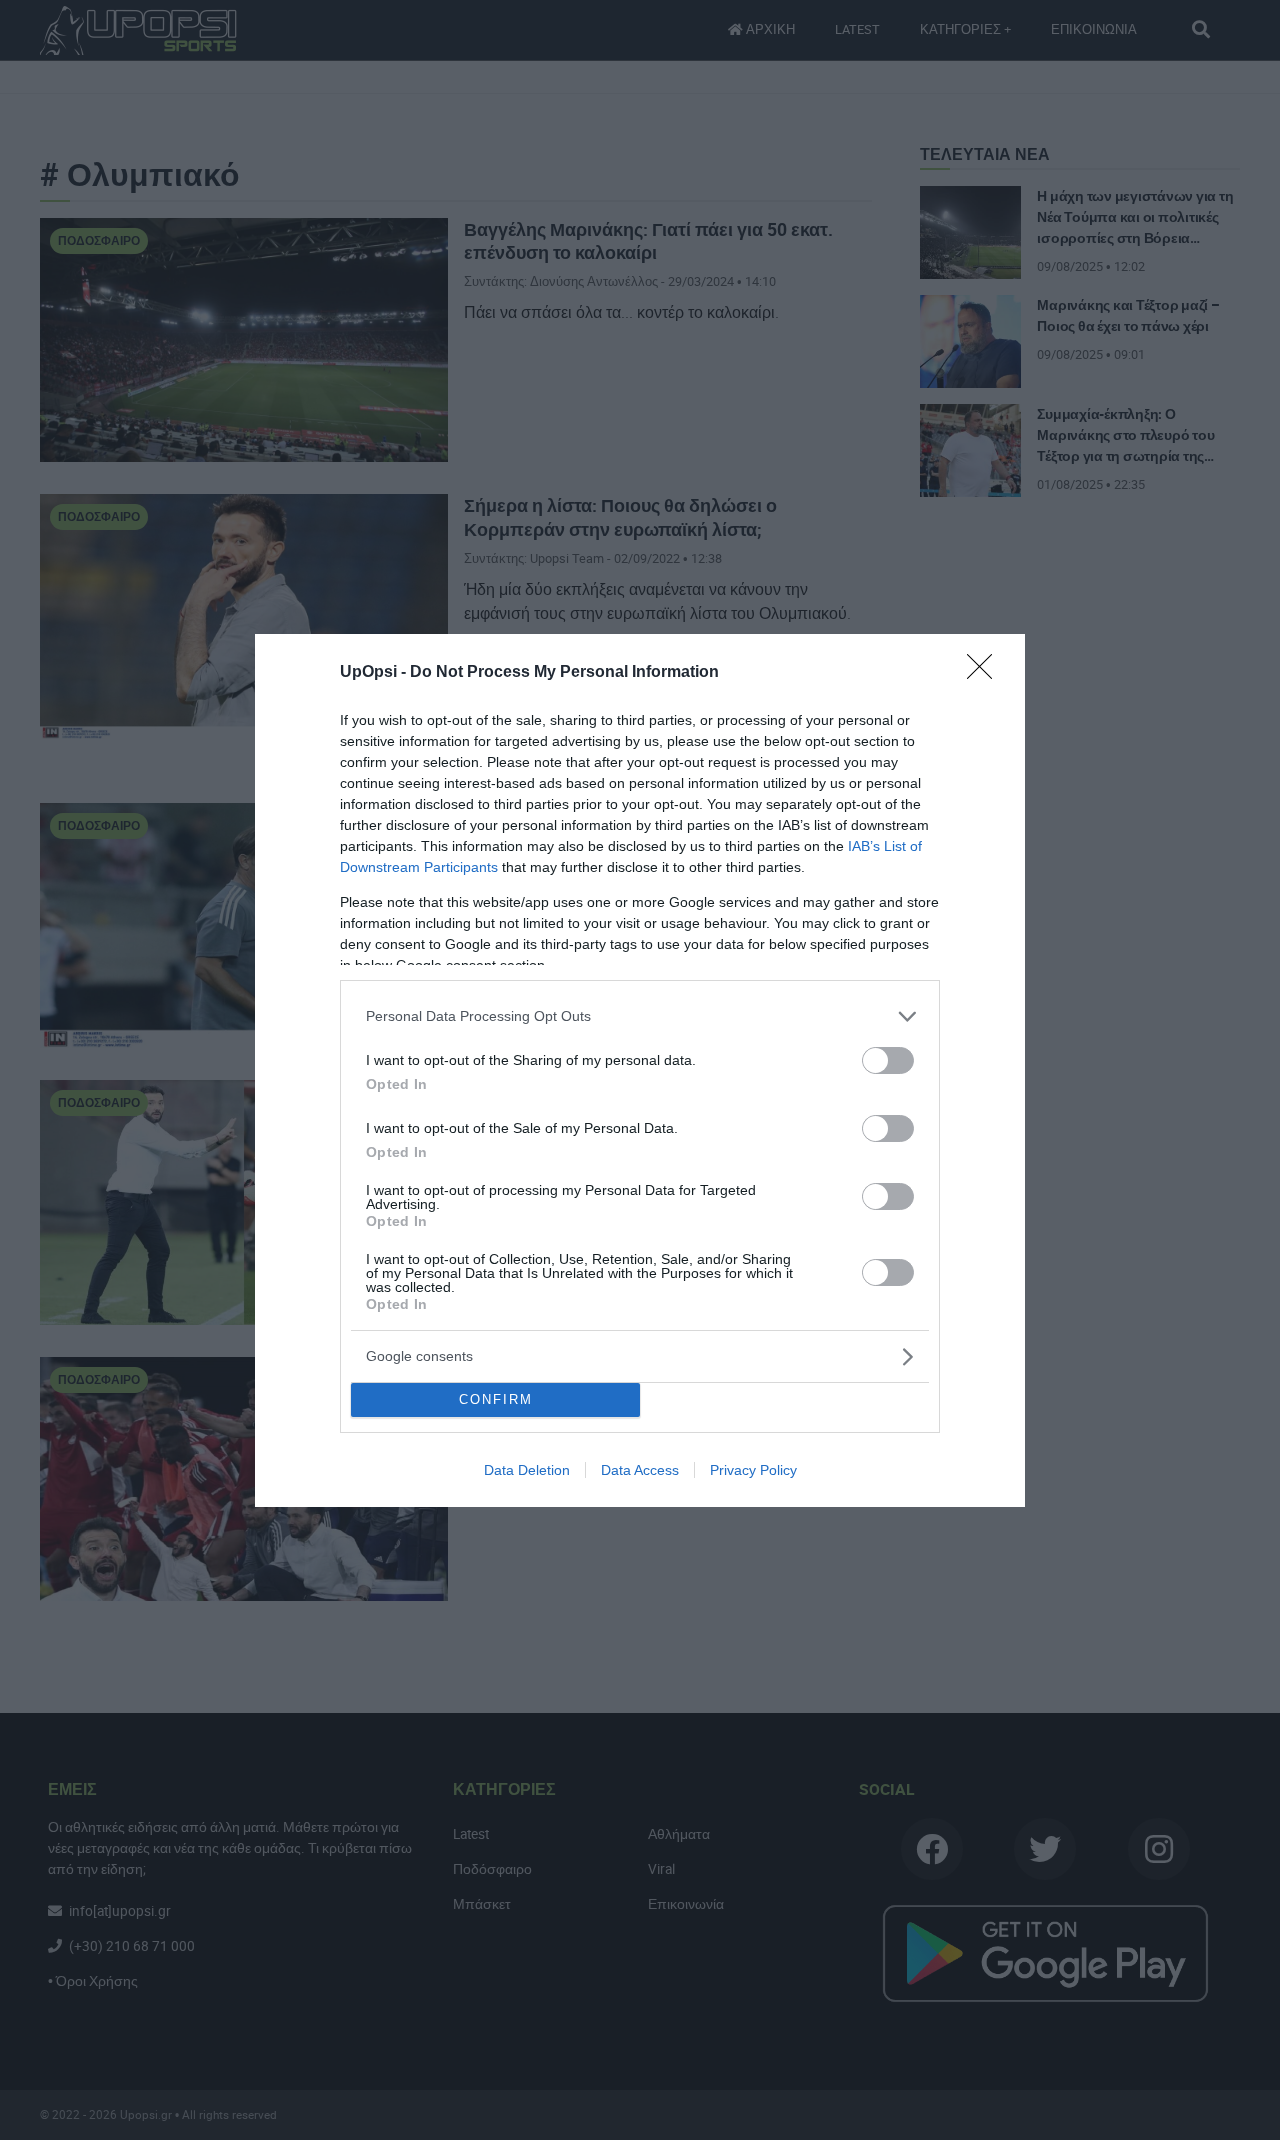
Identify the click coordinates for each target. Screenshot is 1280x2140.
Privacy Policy (753, 1470)
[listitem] (640, 1016)
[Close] (986, 673)
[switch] (888, 1060)
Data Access (640, 1470)
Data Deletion (527, 1470)
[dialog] (640, 1070)
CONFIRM (496, 1399)
